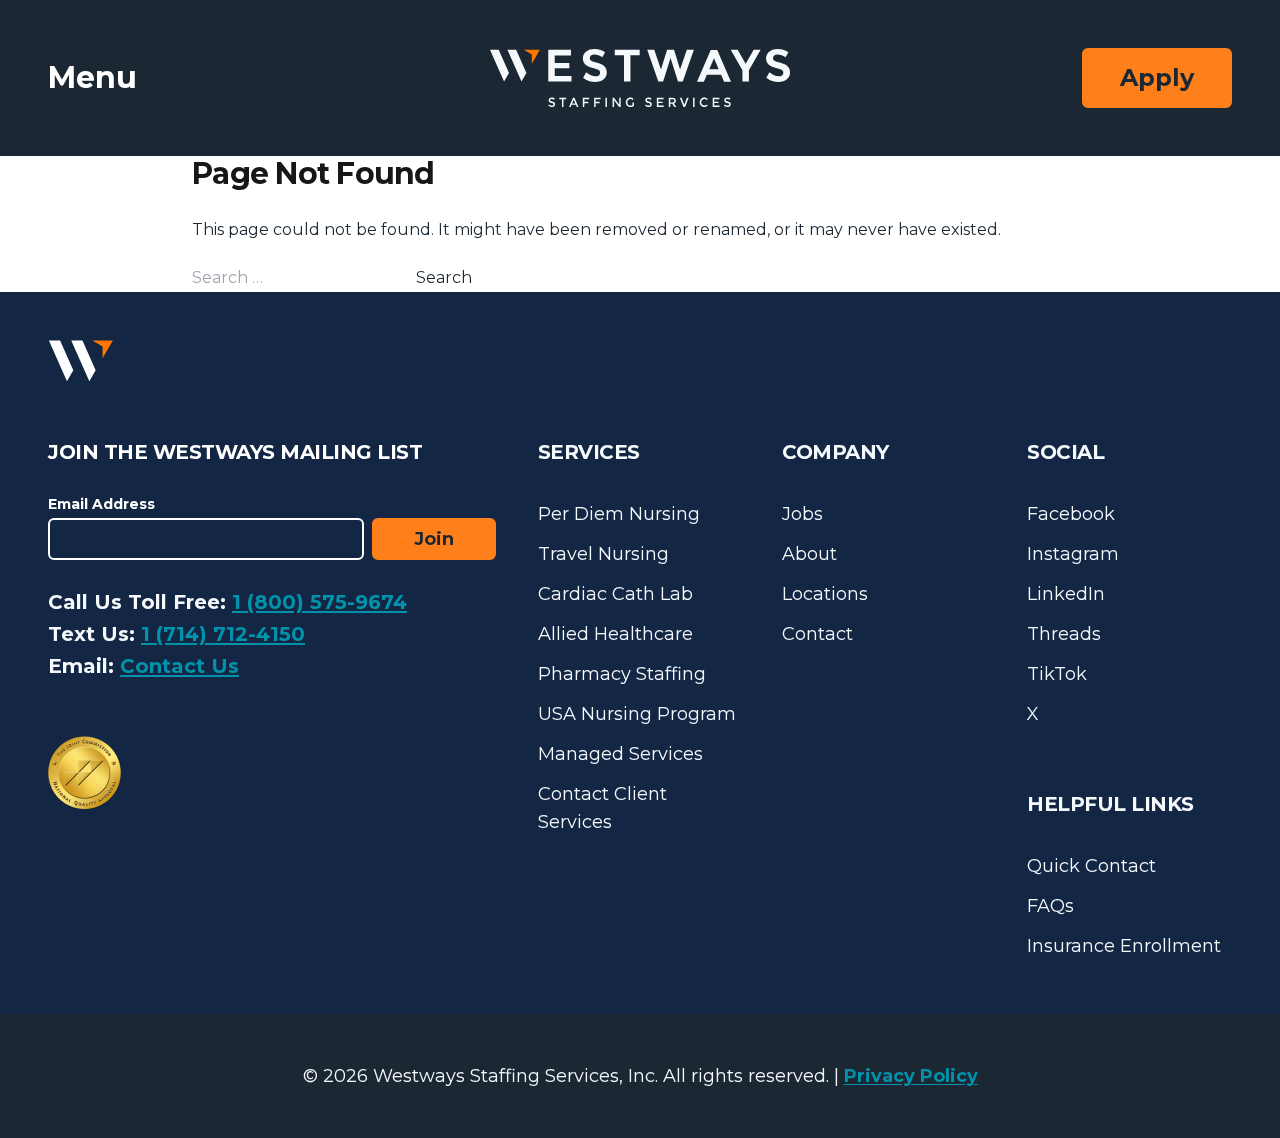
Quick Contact (1091, 866)
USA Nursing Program (637, 714)
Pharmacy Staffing (622, 674)
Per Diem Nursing (619, 514)
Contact (817, 634)
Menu (92, 77)
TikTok (1057, 674)
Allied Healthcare (615, 634)
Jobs (802, 514)
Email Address (101, 504)
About (809, 554)
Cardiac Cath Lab (615, 594)
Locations (825, 594)
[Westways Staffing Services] (640, 78)
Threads (1064, 634)
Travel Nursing (603, 554)
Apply (1157, 77)
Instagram (1073, 554)
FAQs (1050, 906)
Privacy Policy (911, 1076)
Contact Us (179, 666)
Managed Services (620, 754)
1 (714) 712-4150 (223, 634)
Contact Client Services (602, 808)
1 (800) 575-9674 (319, 602)
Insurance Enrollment (1124, 946)
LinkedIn (1066, 594)
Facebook (1071, 514)
